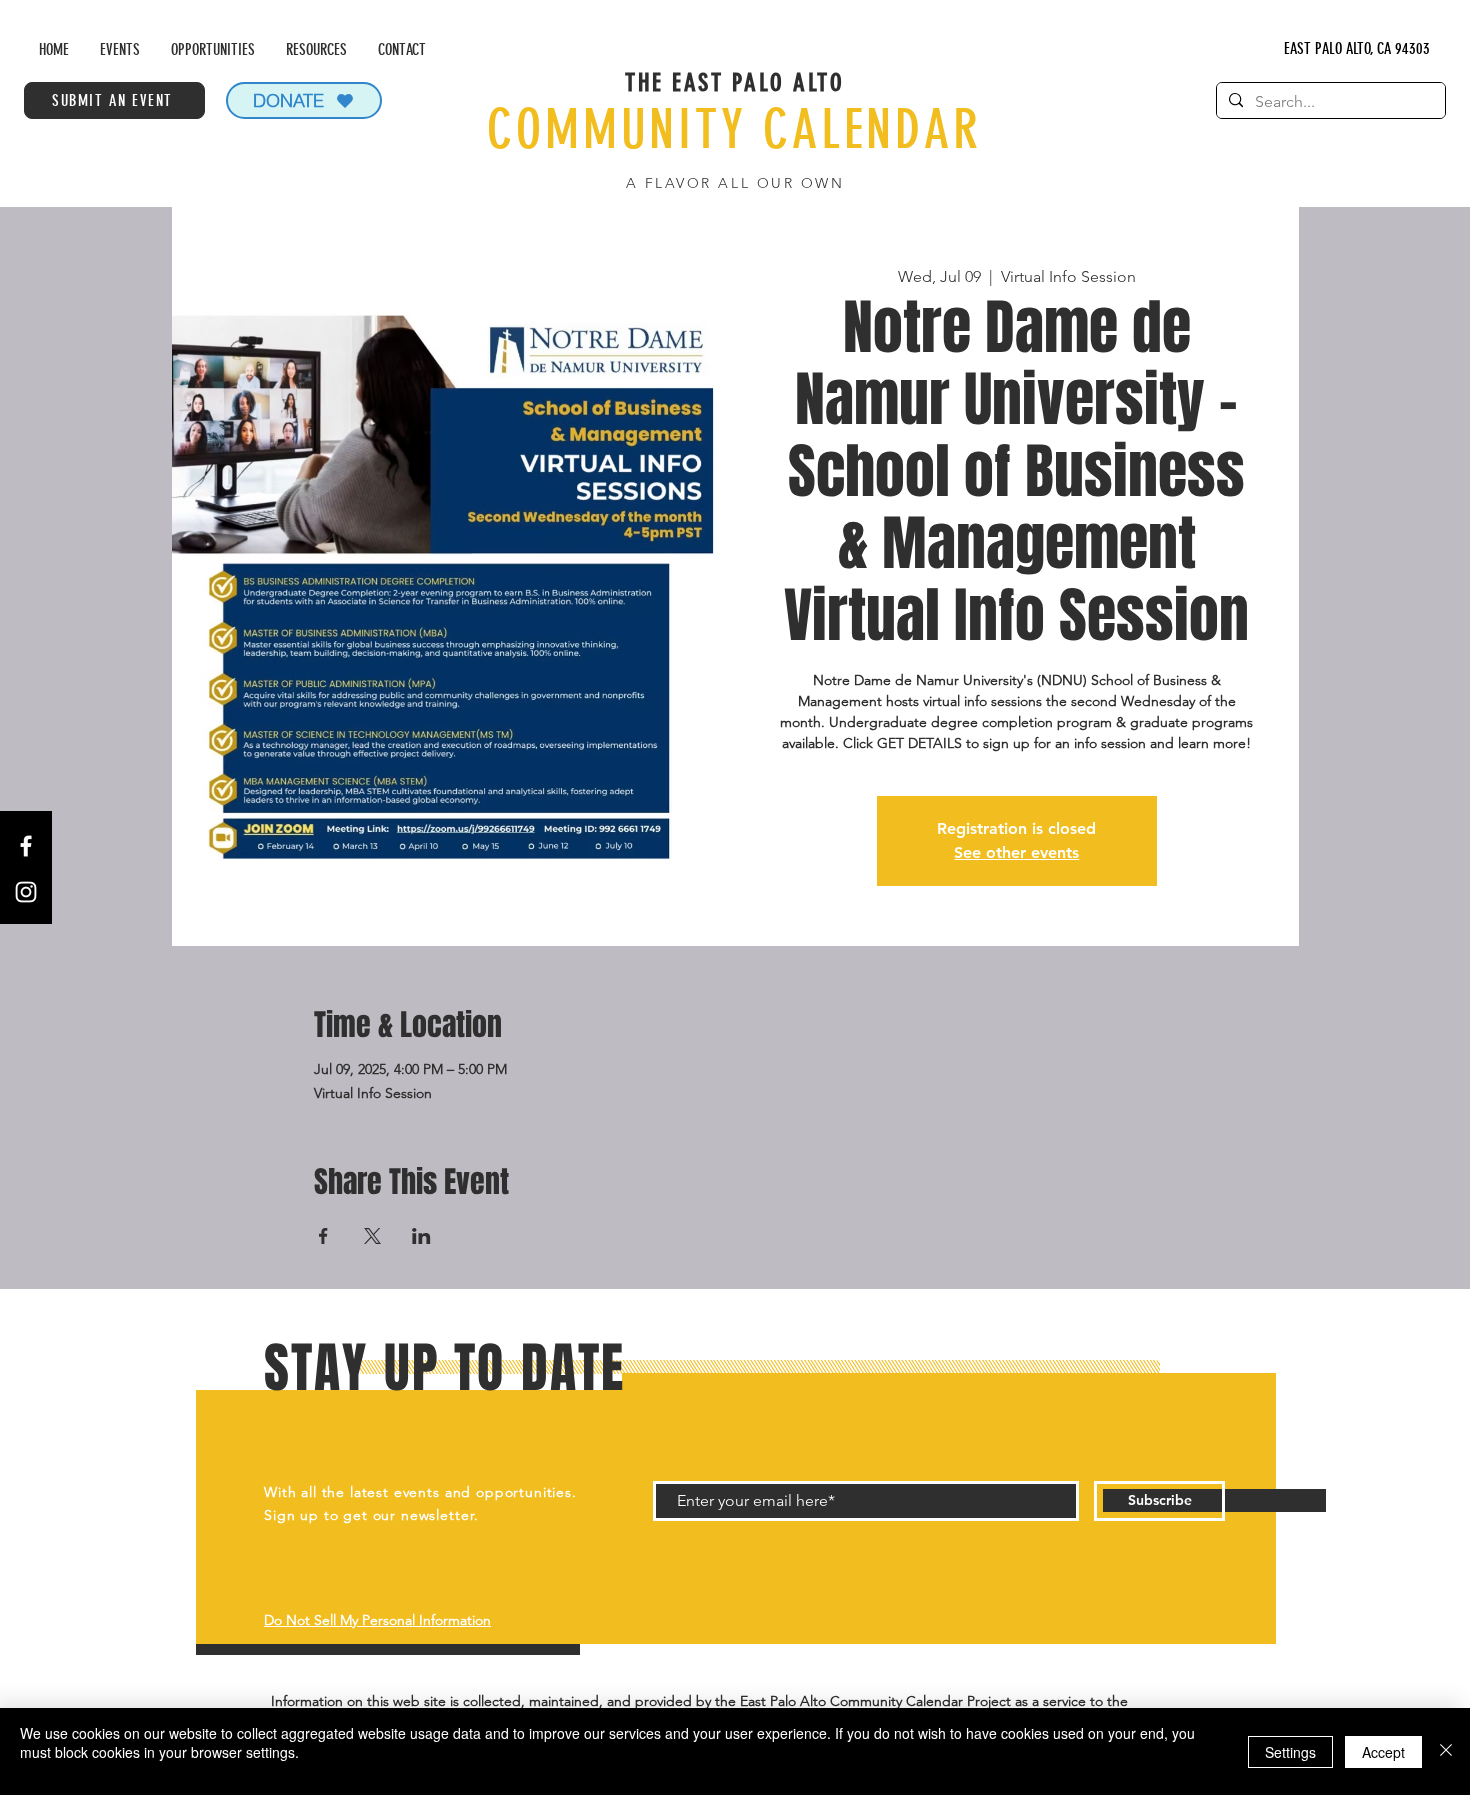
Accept (1383, 1752)
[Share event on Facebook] (323, 1236)
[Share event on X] (372, 1236)
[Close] (1446, 1751)
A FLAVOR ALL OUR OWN (735, 183)
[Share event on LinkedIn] (421, 1236)
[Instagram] (26, 892)
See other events (1016, 852)
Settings (1290, 1752)
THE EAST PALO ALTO (734, 82)
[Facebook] (26, 846)
